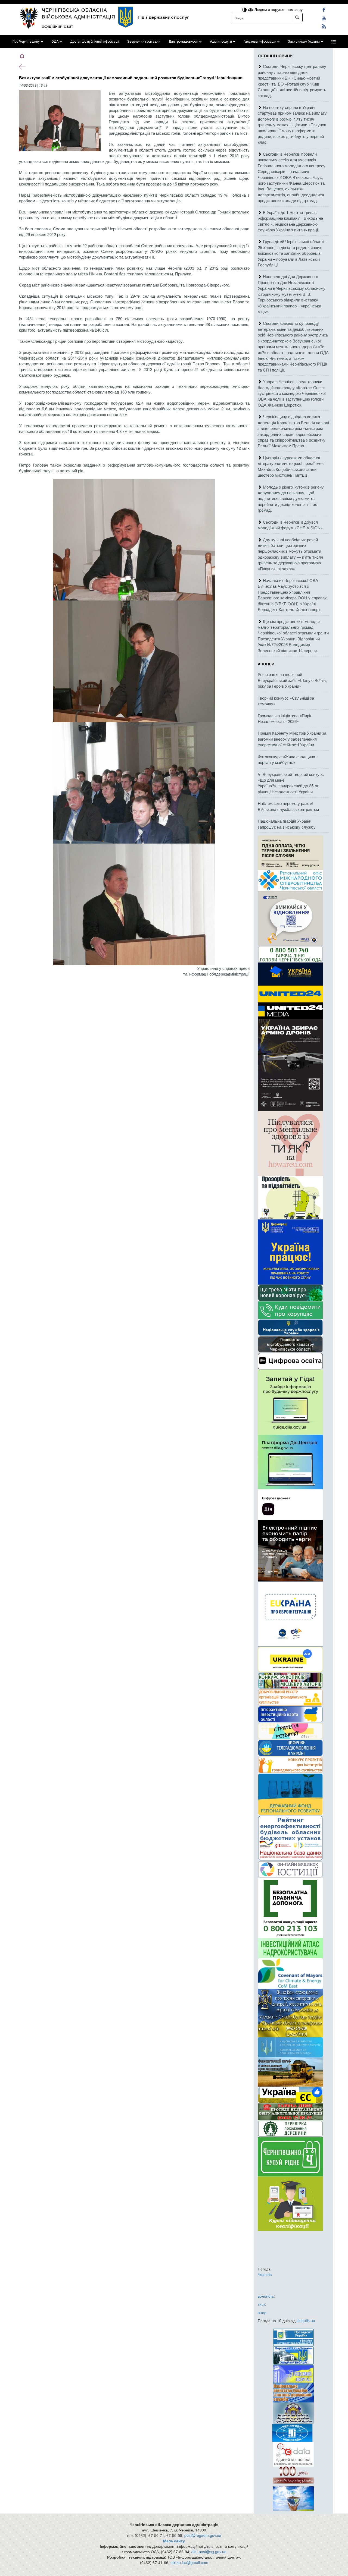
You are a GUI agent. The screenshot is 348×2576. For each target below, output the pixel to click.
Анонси (266, 664)
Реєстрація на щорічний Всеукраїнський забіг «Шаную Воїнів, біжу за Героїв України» (292, 680)
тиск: (262, 2304)
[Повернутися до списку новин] (22, 66)
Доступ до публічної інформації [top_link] (95, 42)
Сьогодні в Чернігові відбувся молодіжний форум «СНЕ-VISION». (291, 525)
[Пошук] (297, 17)
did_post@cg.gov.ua (209, 2552)
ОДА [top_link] (55, 42)
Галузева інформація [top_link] (260, 42)
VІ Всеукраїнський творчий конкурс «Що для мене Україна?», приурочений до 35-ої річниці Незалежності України (291, 783)
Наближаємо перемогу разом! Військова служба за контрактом (288, 806)
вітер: (263, 2312)
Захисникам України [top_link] (304, 42)
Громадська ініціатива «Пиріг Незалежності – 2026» (285, 718)
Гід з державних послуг (164, 17)
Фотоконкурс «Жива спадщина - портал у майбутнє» (288, 759)
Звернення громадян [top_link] (144, 42)
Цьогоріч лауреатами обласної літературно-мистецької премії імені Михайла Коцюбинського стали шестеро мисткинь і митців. (291, 466)
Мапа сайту (174, 2541)
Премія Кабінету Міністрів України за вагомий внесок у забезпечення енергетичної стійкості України (292, 739)
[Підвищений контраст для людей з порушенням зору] (245, 9)
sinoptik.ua (306, 2320)
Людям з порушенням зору (278, 9)
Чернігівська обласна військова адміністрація (79, 13)
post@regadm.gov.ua (203, 2535)
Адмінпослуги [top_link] (221, 42)
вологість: (266, 2296)
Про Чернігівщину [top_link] (26, 42)
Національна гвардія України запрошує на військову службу (287, 824)
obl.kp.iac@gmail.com (189, 2562)
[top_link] (334, 42)
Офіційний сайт (58, 26)
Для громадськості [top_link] (183, 42)
